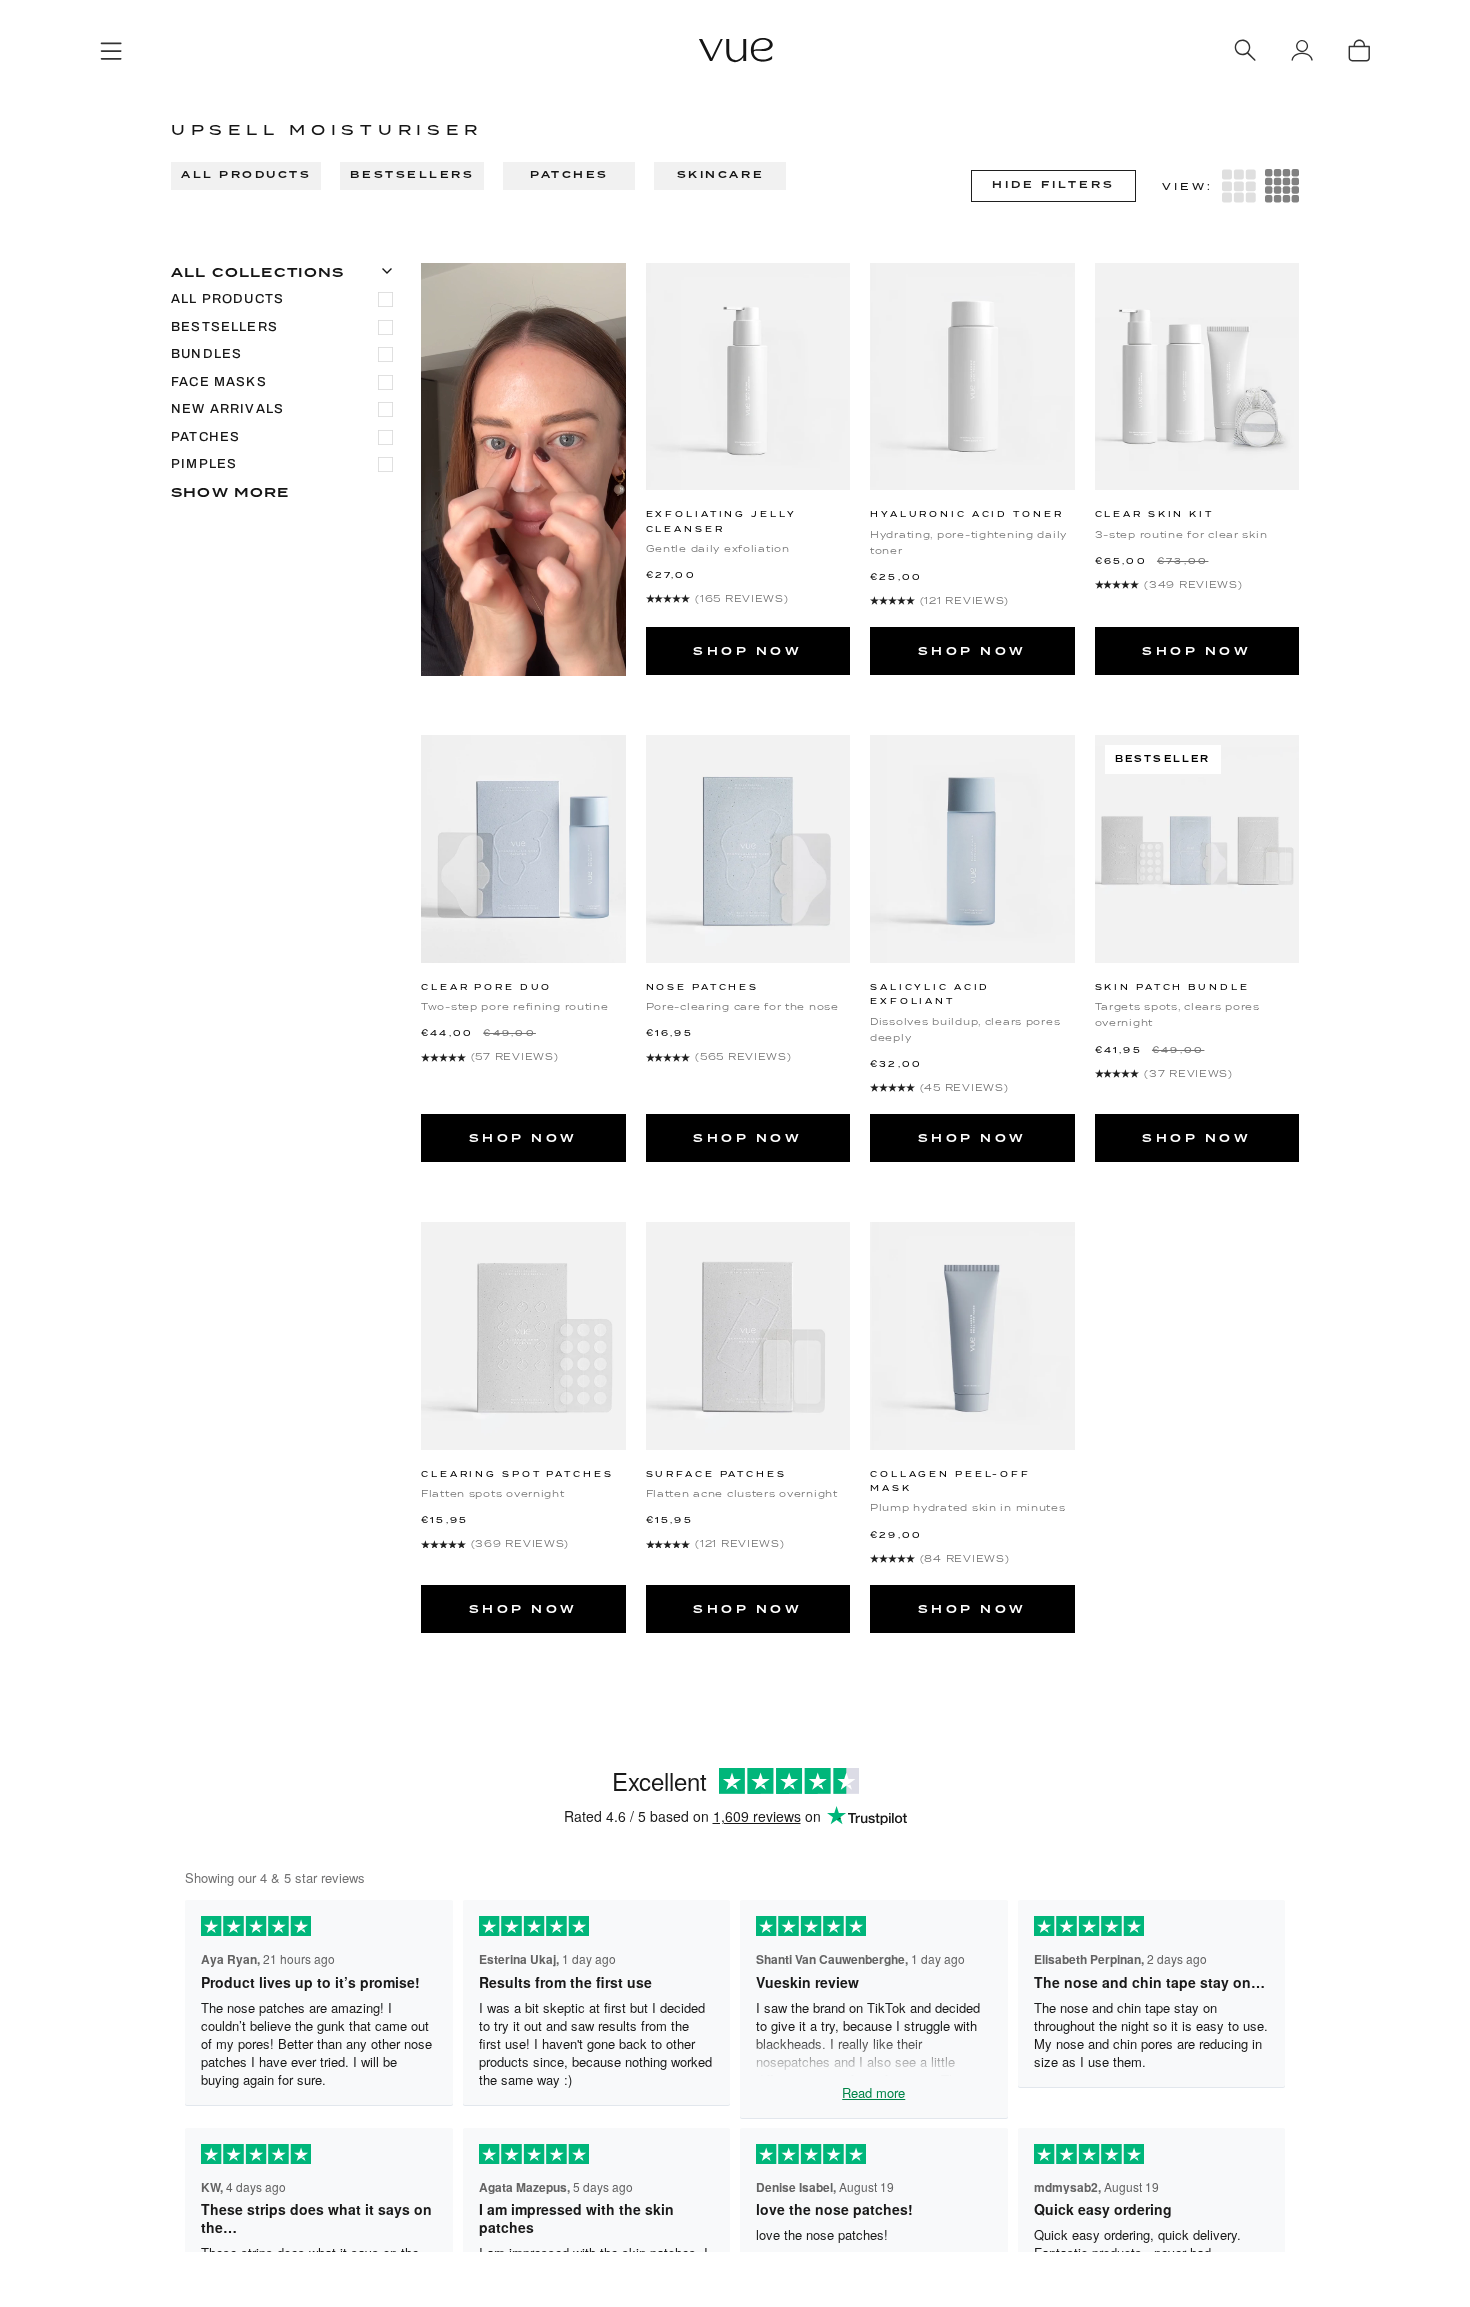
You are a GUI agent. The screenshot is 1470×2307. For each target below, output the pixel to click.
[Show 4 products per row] (1282, 186)
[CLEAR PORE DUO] (523, 848)
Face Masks (219, 382)
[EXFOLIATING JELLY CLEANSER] (748, 376)
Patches (569, 174)
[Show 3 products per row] (1239, 186)
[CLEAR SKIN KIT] (1197, 376)
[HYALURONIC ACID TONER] (972, 376)
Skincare (720, 174)
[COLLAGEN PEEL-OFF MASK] (972, 1335)
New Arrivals (227, 409)
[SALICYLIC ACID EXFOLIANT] (972, 848)
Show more (230, 492)
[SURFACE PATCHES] (748, 1335)
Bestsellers (412, 174)
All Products (246, 174)
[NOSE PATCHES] (748, 848)
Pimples (204, 464)
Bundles (206, 354)
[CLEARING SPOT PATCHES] (523, 1335)
